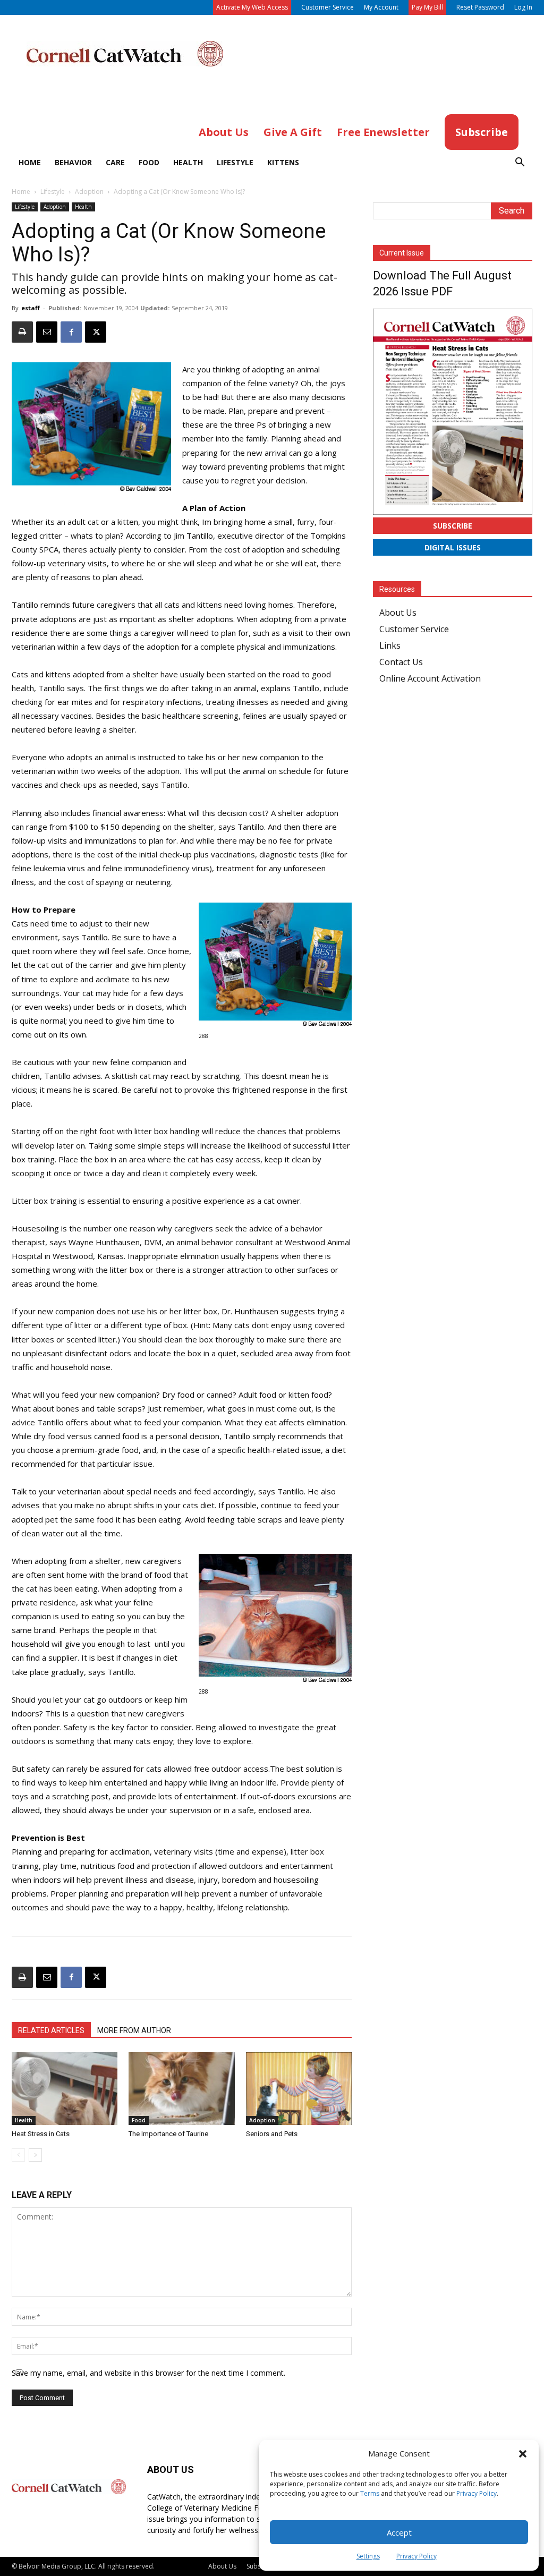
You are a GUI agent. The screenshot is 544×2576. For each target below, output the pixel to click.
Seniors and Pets (272, 2134)
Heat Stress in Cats (41, 2134)
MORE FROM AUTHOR (134, 2030)
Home (30, 162)
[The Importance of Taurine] (181, 2089)
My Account (381, 7)
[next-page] (35, 2155)
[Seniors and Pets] (299, 2089)
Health (188, 162)
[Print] (22, 332)
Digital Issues (453, 547)
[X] (96, 332)
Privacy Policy (477, 2493)
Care (115, 162)
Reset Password (480, 7)
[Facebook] (71, 332)
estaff (31, 308)
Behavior (73, 162)
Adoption (89, 192)
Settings (368, 2556)
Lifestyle (235, 162)
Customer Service (328, 7)
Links (390, 645)
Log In (523, 7)
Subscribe (453, 526)
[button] (523, 2454)
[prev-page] (18, 2155)
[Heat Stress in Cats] (65, 2089)
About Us (398, 613)
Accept (399, 2532)
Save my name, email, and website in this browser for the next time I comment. (148, 2373)
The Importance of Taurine (168, 2134)
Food (149, 162)
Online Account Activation (430, 678)
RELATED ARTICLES (51, 2030)
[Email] (47, 332)
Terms (370, 2493)
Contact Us (401, 662)
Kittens (283, 162)
